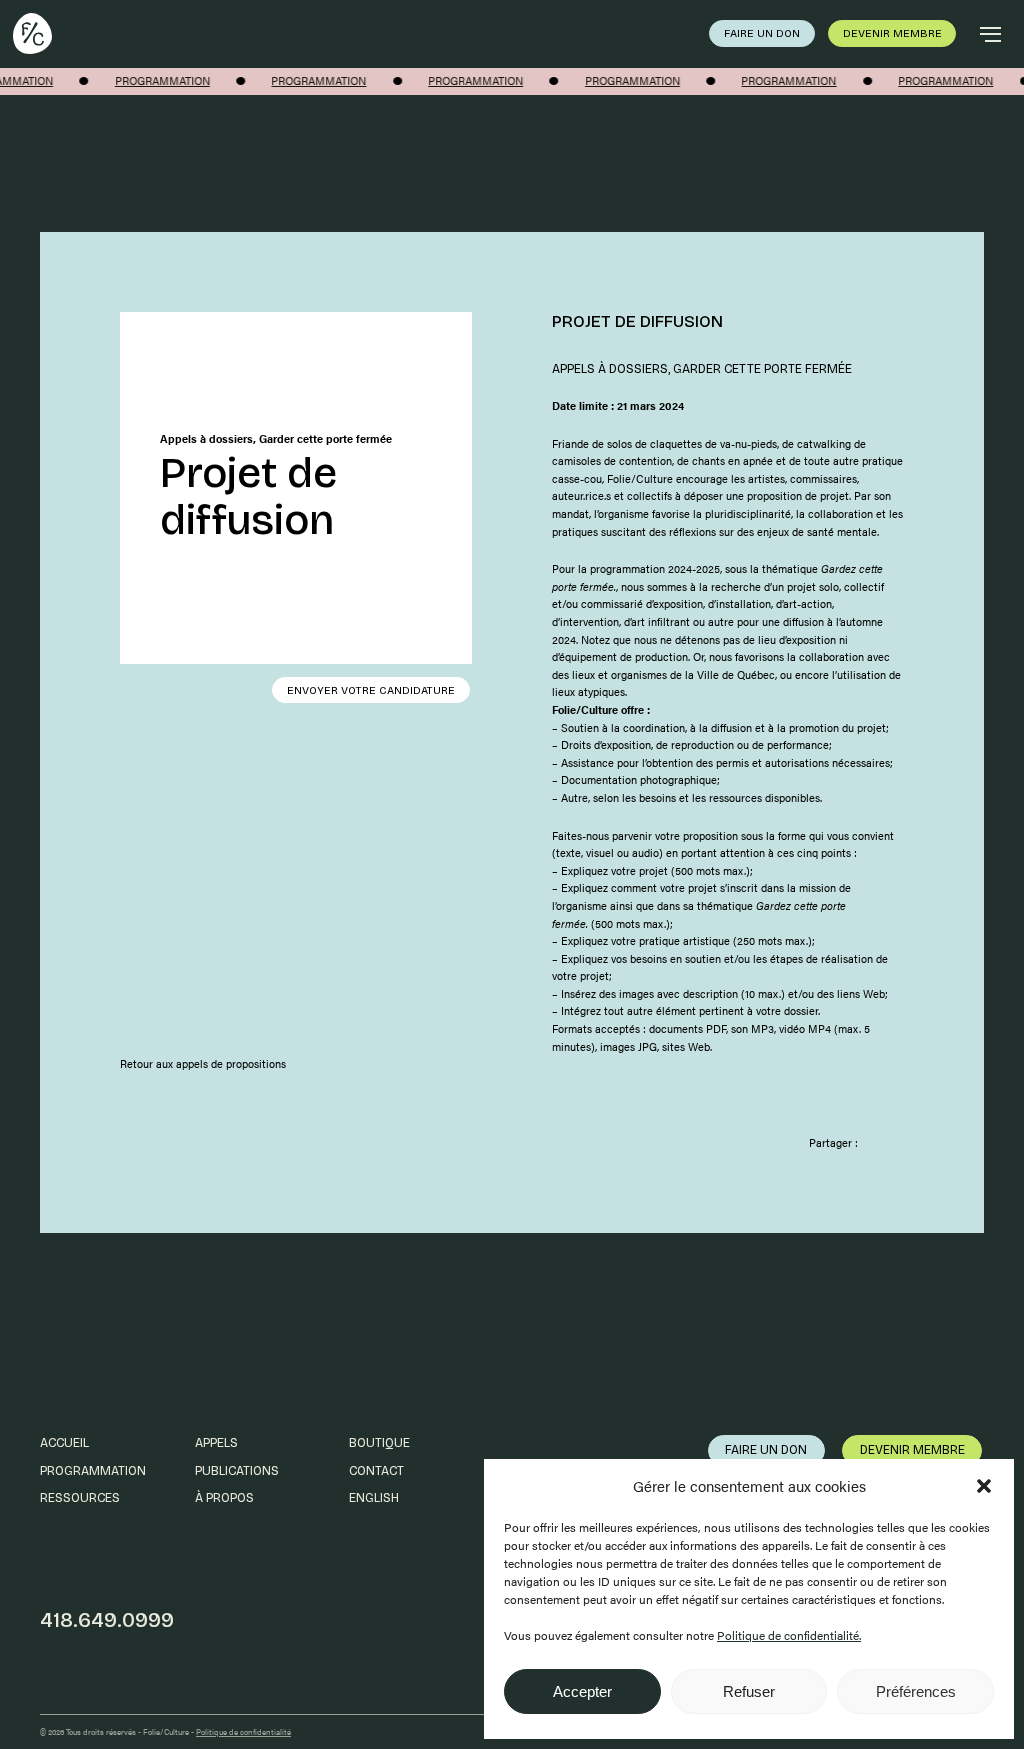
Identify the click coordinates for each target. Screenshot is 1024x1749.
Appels (216, 1442)
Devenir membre (892, 33)
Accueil (64, 1442)
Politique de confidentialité (243, 1731)
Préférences (916, 1691)
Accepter (582, 1691)
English (374, 1497)
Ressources (80, 1497)
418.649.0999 (107, 1620)
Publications (237, 1470)
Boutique (379, 1442)
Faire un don (762, 33)
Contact (376, 1470)
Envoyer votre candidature (371, 690)
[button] (984, 1486)
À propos (224, 1497)
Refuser (749, 1691)
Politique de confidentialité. (789, 1635)
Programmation (93, 1470)
